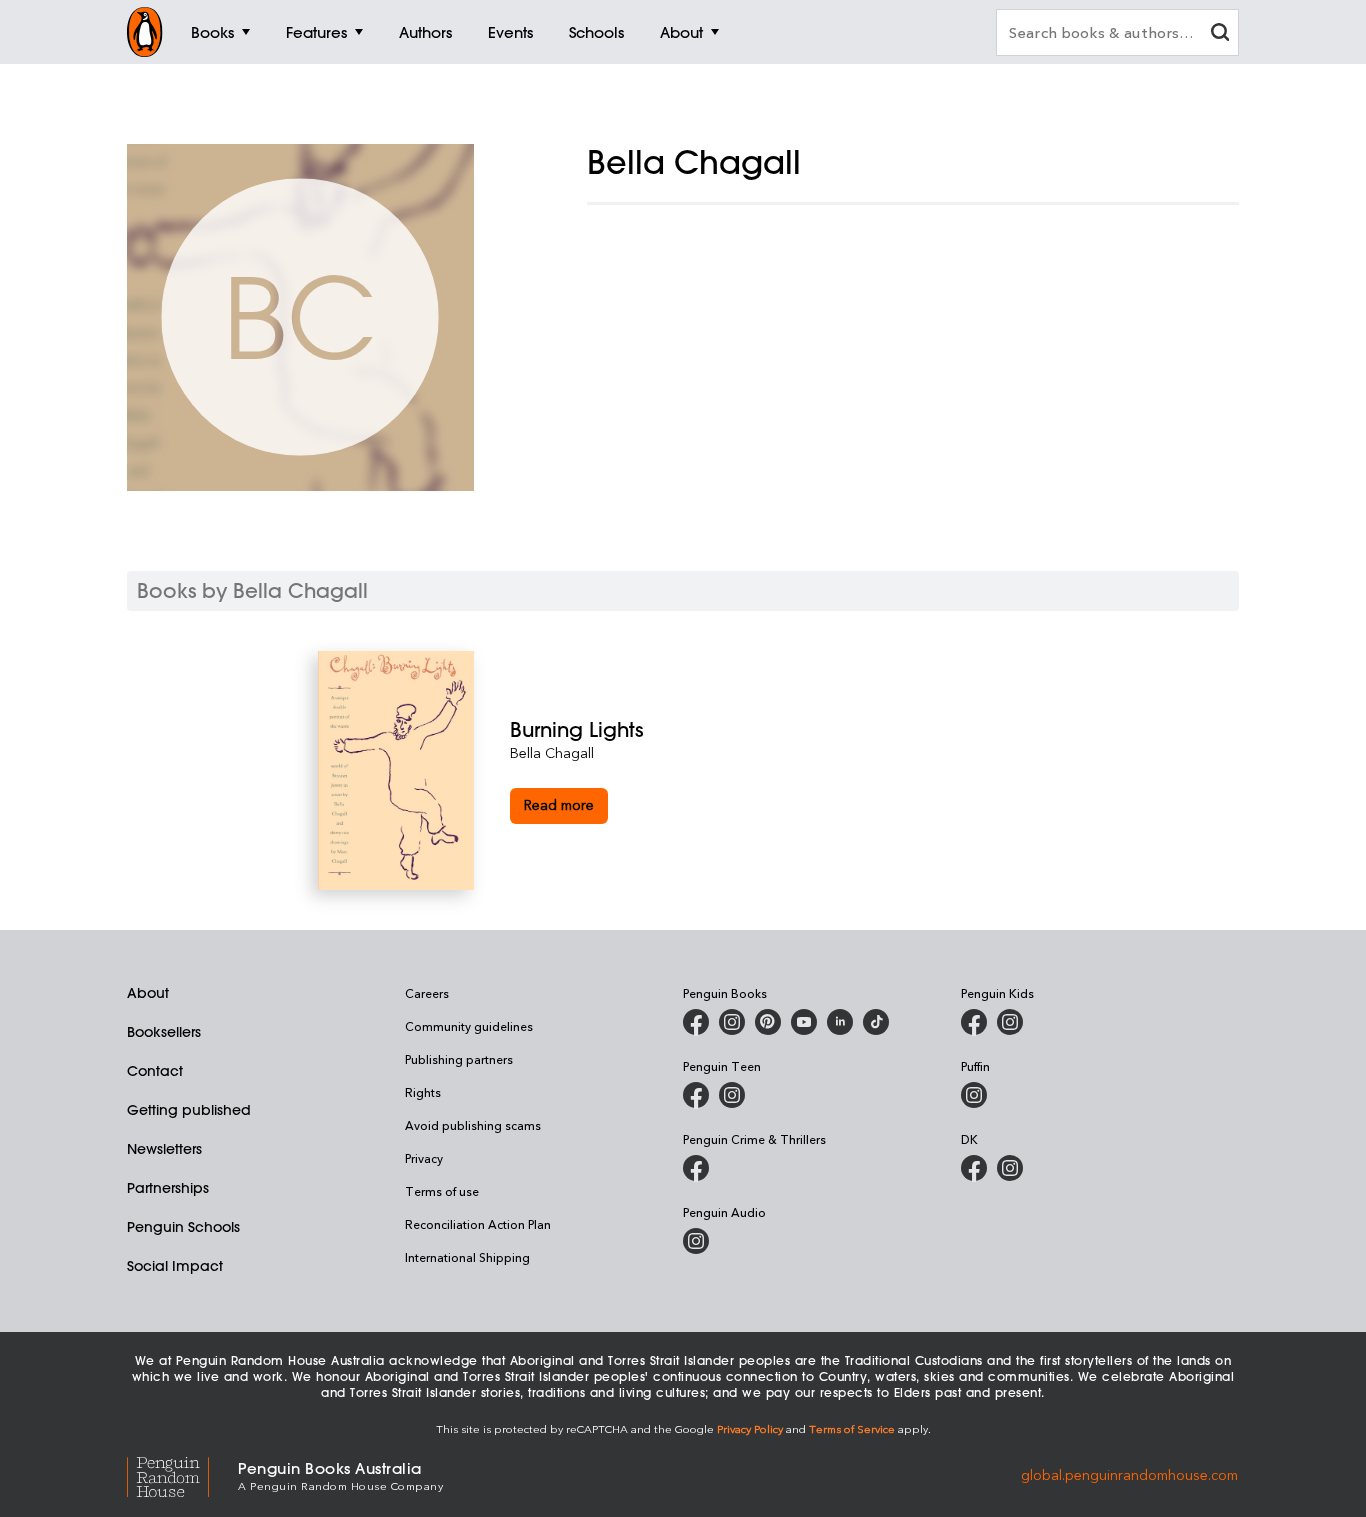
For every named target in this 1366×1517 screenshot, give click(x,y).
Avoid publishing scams (473, 1125)
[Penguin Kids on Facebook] (974, 1022)
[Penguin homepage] (145, 32)
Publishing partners (459, 1059)
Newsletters (164, 1149)
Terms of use (442, 1191)
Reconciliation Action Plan (478, 1224)
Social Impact (175, 1266)
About (148, 993)
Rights (423, 1092)
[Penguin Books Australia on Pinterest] (768, 1022)
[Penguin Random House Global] (182, 1474)
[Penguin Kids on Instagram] (1010, 1022)
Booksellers (164, 1032)
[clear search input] (1220, 34)
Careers (427, 993)
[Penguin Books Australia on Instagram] (732, 1022)
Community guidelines (469, 1026)
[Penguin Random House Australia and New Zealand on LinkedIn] (840, 1022)
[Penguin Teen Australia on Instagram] (732, 1095)
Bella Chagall (552, 752)
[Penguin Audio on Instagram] (696, 1241)
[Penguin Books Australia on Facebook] (696, 1022)
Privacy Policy (750, 1428)
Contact (155, 1071)
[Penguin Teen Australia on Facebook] (696, 1095)
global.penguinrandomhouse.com (1129, 1474)
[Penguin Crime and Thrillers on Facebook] (696, 1168)
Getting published (189, 1110)
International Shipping (467, 1257)
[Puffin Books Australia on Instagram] (974, 1095)
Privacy (424, 1158)
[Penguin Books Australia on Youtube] (804, 1022)
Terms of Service (852, 1428)
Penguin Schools (183, 1227)
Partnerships (168, 1188)
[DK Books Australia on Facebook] (974, 1168)
